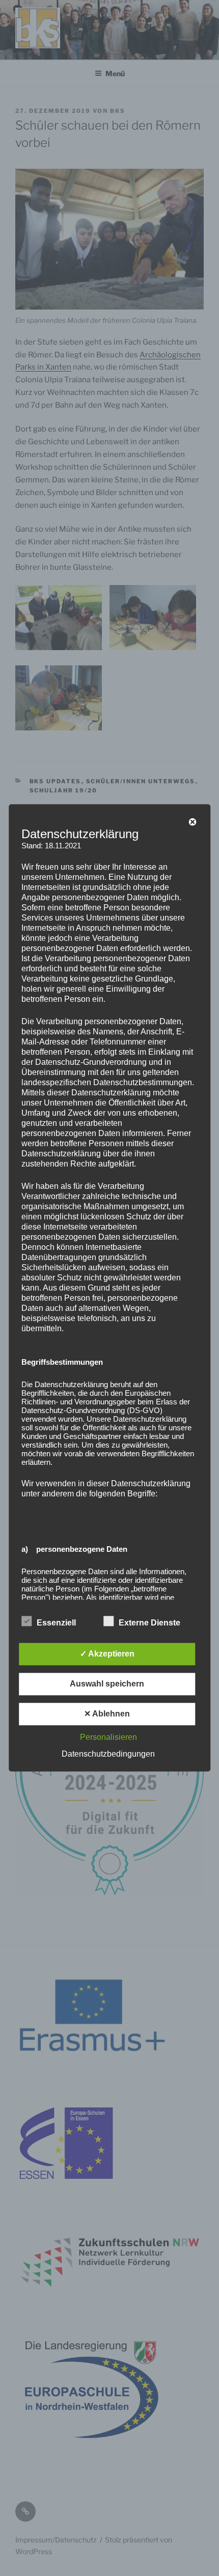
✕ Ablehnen (107, 1714)
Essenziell (56, 1623)
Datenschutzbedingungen (108, 1754)
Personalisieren (108, 1738)
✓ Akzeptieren (107, 1654)
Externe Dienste (149, 1623)
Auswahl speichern (107, 1684)
